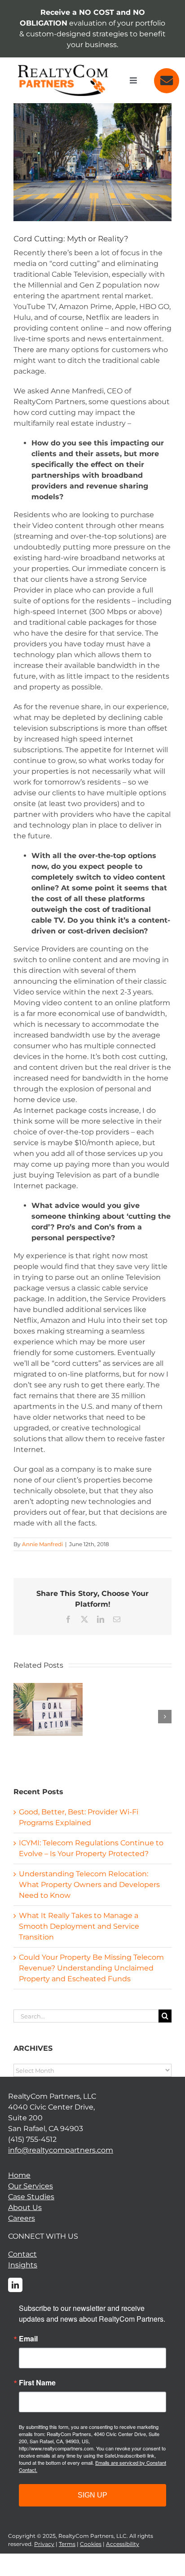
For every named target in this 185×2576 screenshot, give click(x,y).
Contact (22, 2254)
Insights (23, 2265)
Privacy (44, 2544)
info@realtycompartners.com (61, 2150)
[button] (20, 1717)
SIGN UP (92, 2495)
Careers (22, 2218)
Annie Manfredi (42, 1544)
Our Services (31, 2186)
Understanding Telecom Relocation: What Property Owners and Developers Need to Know (89, 1885)
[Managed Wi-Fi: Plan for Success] (48, 1687)
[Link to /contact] (167, 81)
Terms (67, 2544)
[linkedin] (15, 2285)
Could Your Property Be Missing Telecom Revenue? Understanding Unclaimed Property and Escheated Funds (91, 1968)
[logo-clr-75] (63, 68)
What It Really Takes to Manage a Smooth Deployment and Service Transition (79, 1926)
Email (28, 2339)
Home (19, 2175)
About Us (25, 2208)
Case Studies (31, 2197)
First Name (37, 2383)
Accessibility (123, 2544)
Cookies (91, 2544)
